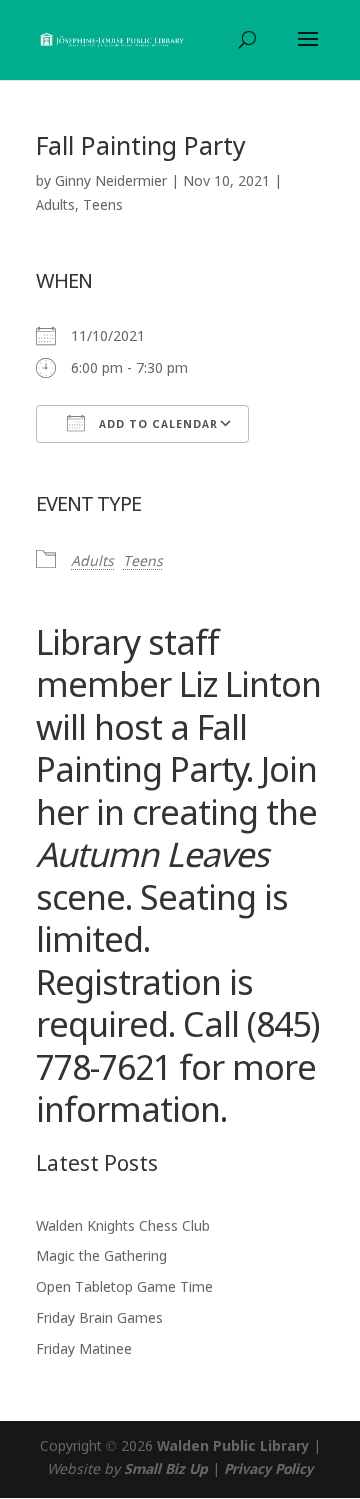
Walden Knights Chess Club (123, 1227)
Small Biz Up (166, 1470)
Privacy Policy (268, 1470)
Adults (55, 206)
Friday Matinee (84, 1350)
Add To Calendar (156, 425)
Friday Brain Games (99, 1319)
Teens (103, 206)
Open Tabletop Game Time (124, 1288)
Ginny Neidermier (111, 182)
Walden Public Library (233, 1447)
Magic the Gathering (101, 1257)
